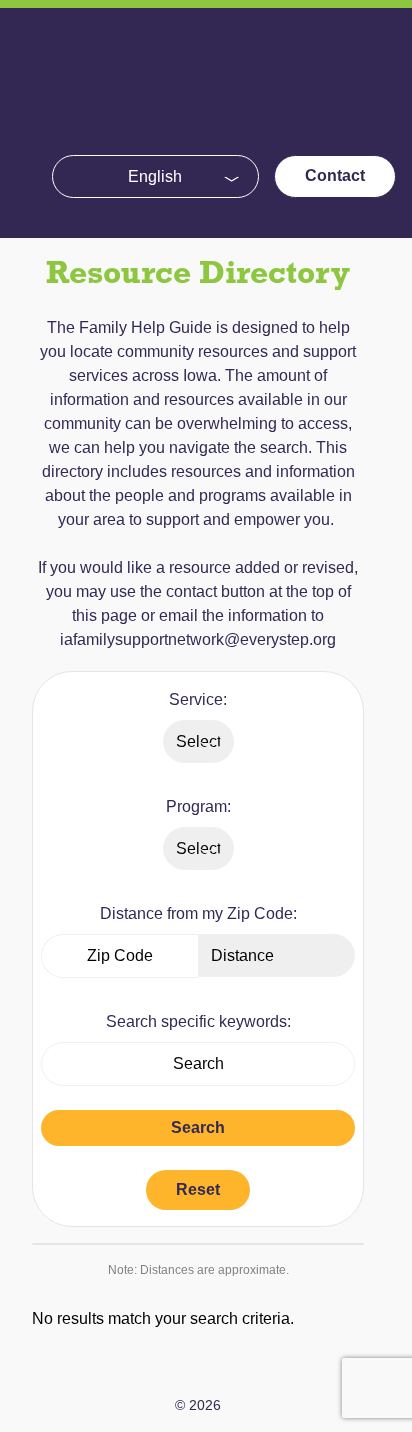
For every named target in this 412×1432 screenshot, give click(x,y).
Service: (198, 699)
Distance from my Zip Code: (198, 913)
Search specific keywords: (198, 1021)
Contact (335, 175)
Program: (198, 806)
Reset (198, 1189)
